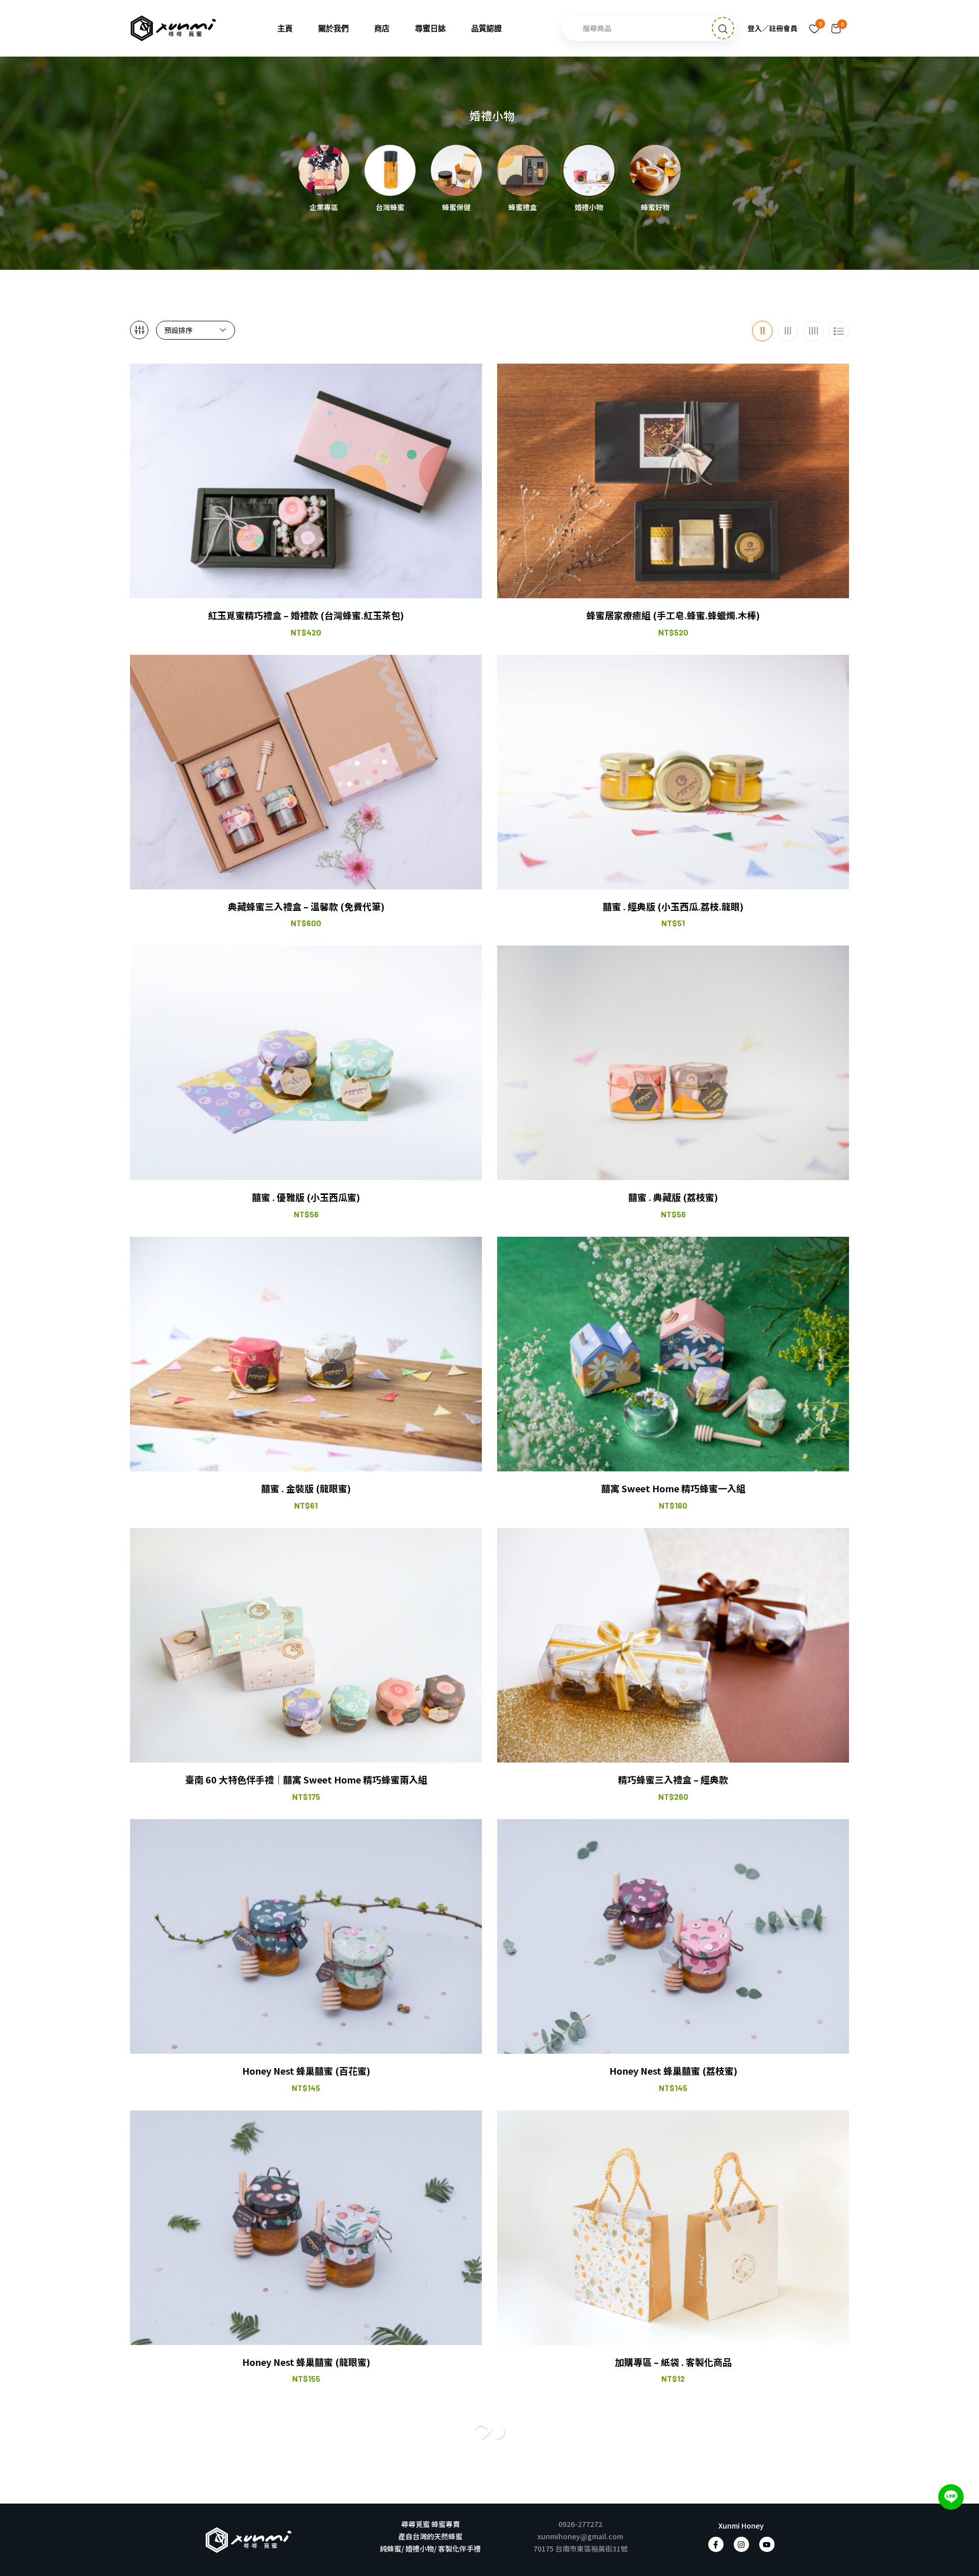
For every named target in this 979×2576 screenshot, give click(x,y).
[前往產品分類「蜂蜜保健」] (456, 170)
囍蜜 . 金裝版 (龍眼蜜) (306, 1488)
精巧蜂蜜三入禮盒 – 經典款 (673, 1780)
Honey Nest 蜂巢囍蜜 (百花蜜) (306, 2071)
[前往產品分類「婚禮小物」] (589, 170)
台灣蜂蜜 (390, 208)
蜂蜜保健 (456, 208)
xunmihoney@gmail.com (580, 2536)
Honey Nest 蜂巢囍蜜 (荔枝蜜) (673, 2071)
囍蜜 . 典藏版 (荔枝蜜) (673, 1197)
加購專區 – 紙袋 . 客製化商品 (673, 2362)
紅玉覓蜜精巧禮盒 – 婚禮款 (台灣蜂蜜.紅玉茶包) (306, 615)
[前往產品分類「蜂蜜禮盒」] (523, 170)
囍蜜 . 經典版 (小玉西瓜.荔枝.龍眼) (673, 907)
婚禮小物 (589, 208)
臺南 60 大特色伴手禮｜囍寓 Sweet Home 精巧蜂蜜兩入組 (306, 1780)
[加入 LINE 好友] (951, 2497)
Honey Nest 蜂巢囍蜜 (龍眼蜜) (306, 2362)
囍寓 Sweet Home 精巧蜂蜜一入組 (673, 1488)
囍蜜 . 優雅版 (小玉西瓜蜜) (306, 1197)
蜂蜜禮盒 (523, 208)
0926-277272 (580, 2524)
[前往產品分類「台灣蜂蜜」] (390, 170)
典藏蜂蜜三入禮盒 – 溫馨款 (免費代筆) (306, 907)
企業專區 (324, 208)
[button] (836, 28)
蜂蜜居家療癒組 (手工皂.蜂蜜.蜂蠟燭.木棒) (673, 615)
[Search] (723, 28)
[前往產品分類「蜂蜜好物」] (655, 170)
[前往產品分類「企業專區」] (324, 170)
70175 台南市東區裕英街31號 (581, 2548)
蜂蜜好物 (655, 208)
